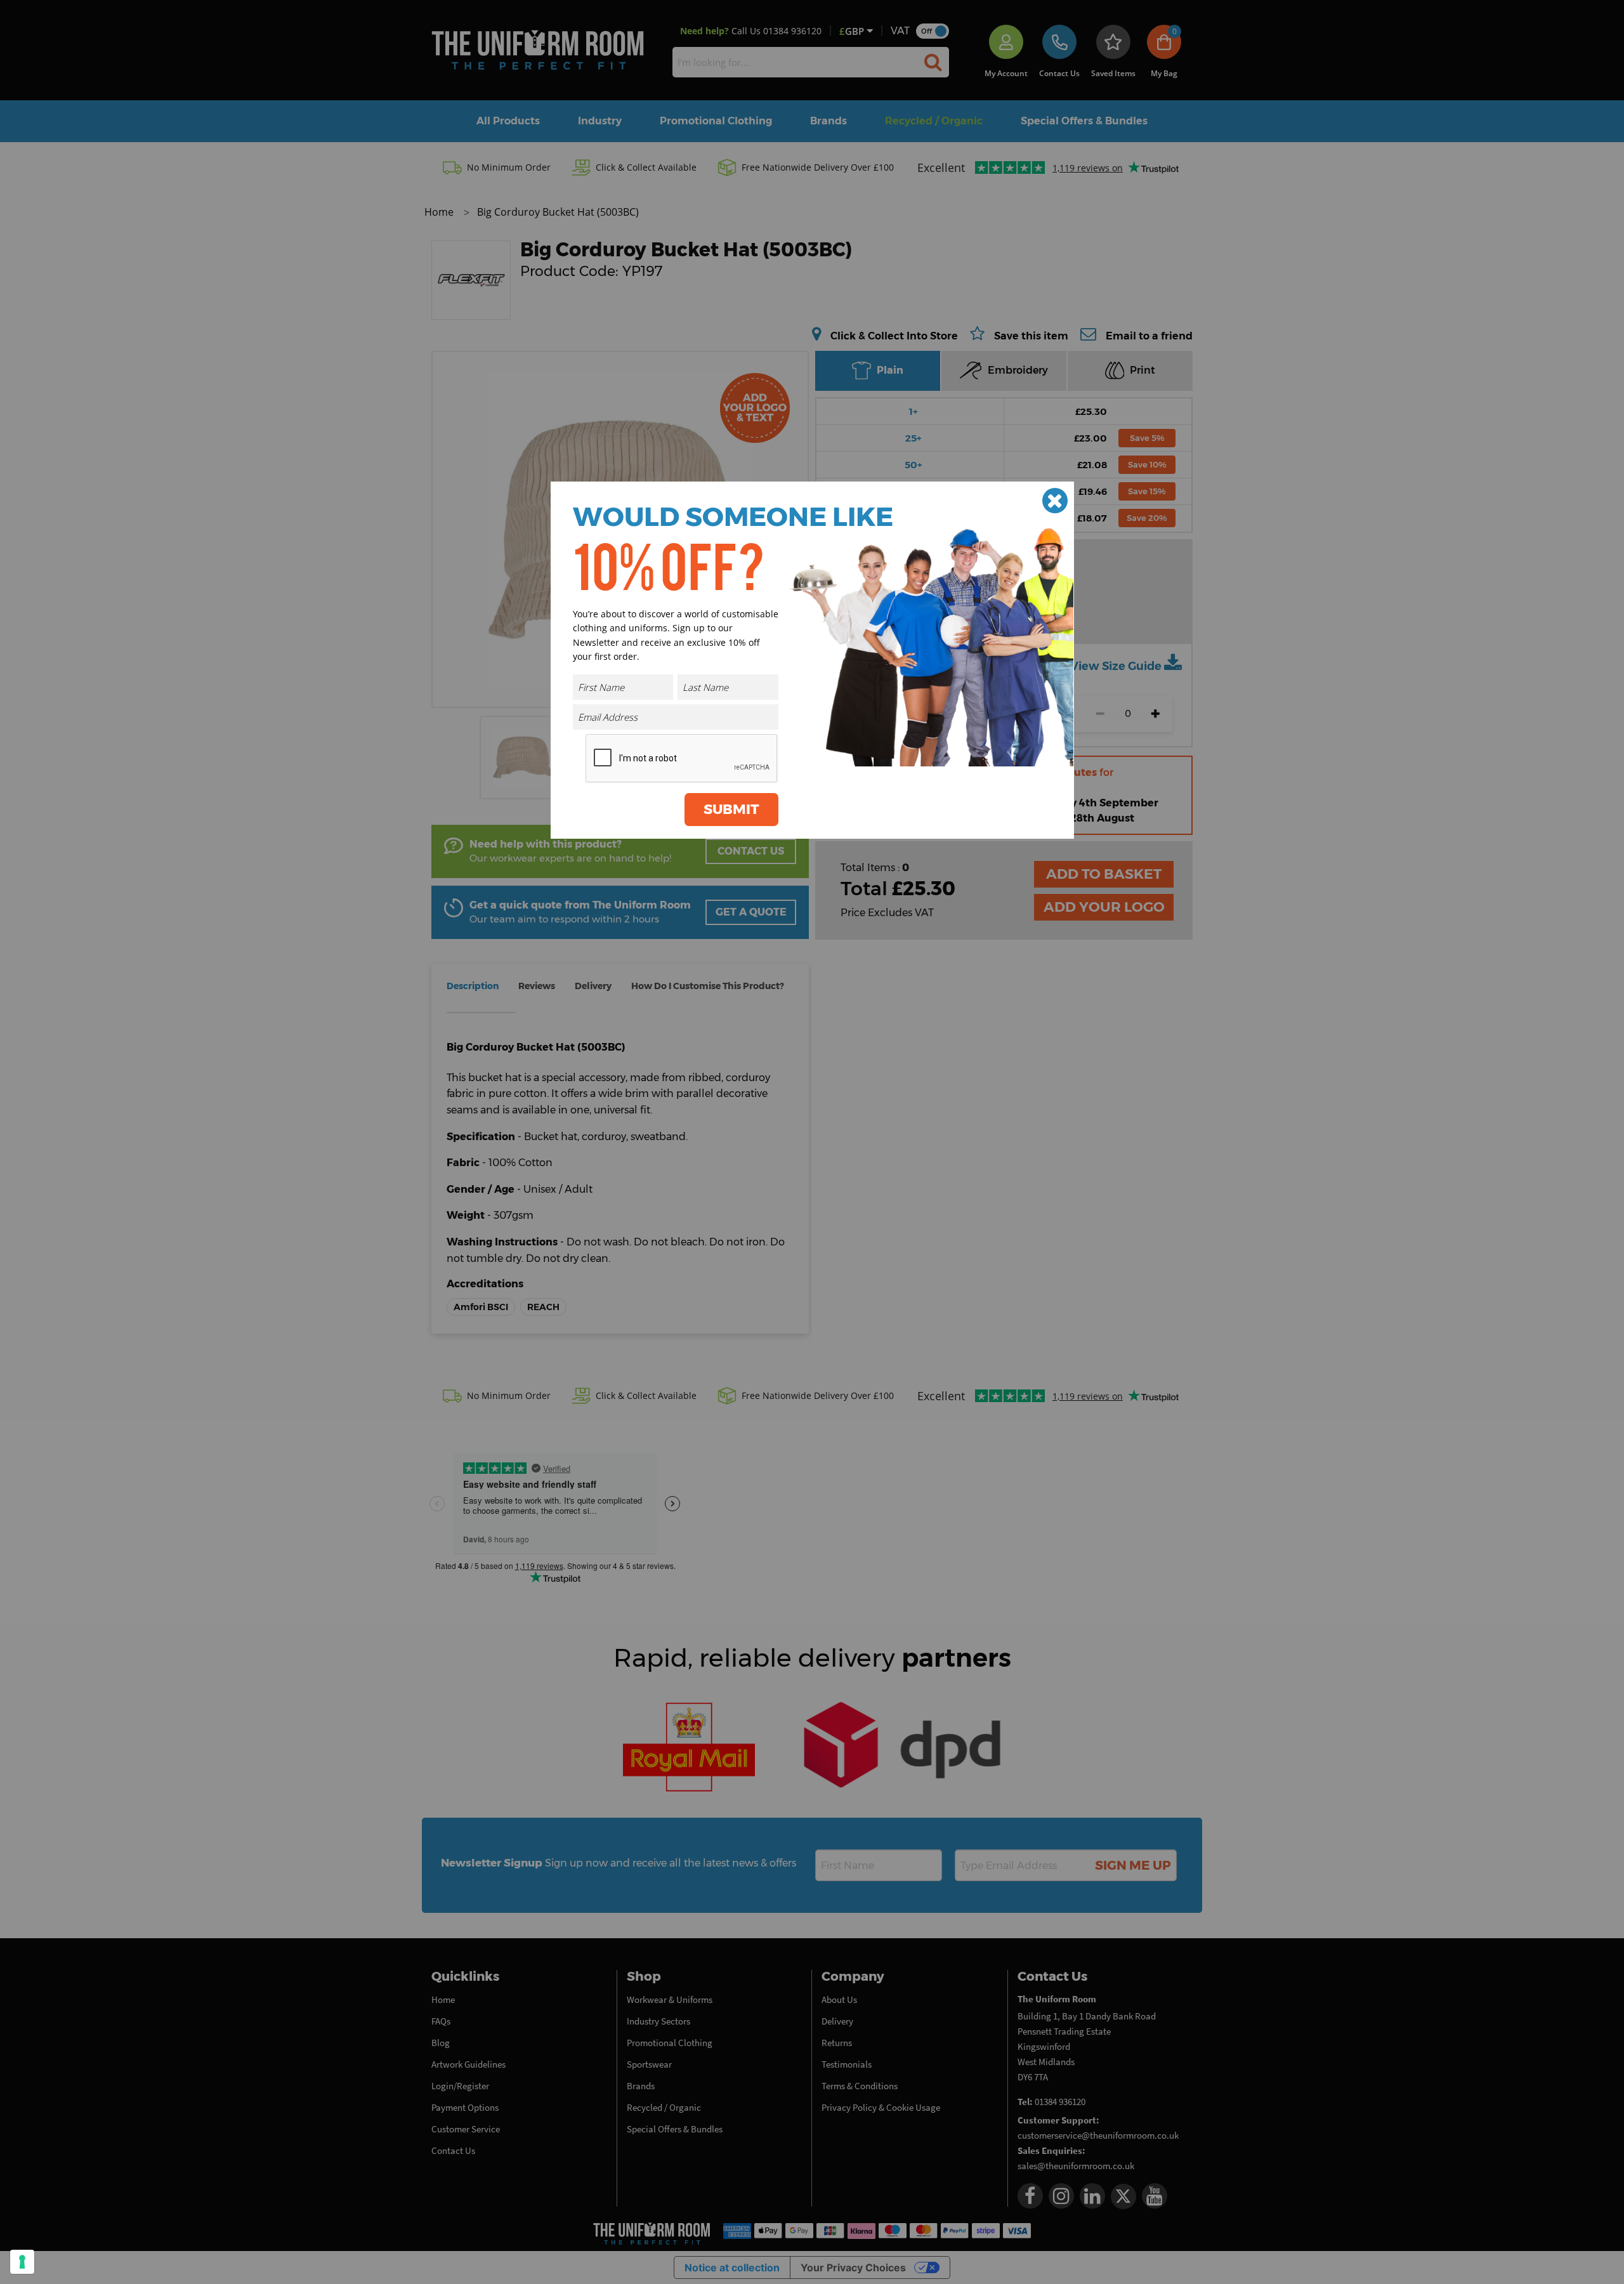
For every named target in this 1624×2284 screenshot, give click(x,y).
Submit (731, 809)
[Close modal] (1055, 501)
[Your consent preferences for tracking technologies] (22, 2262)
